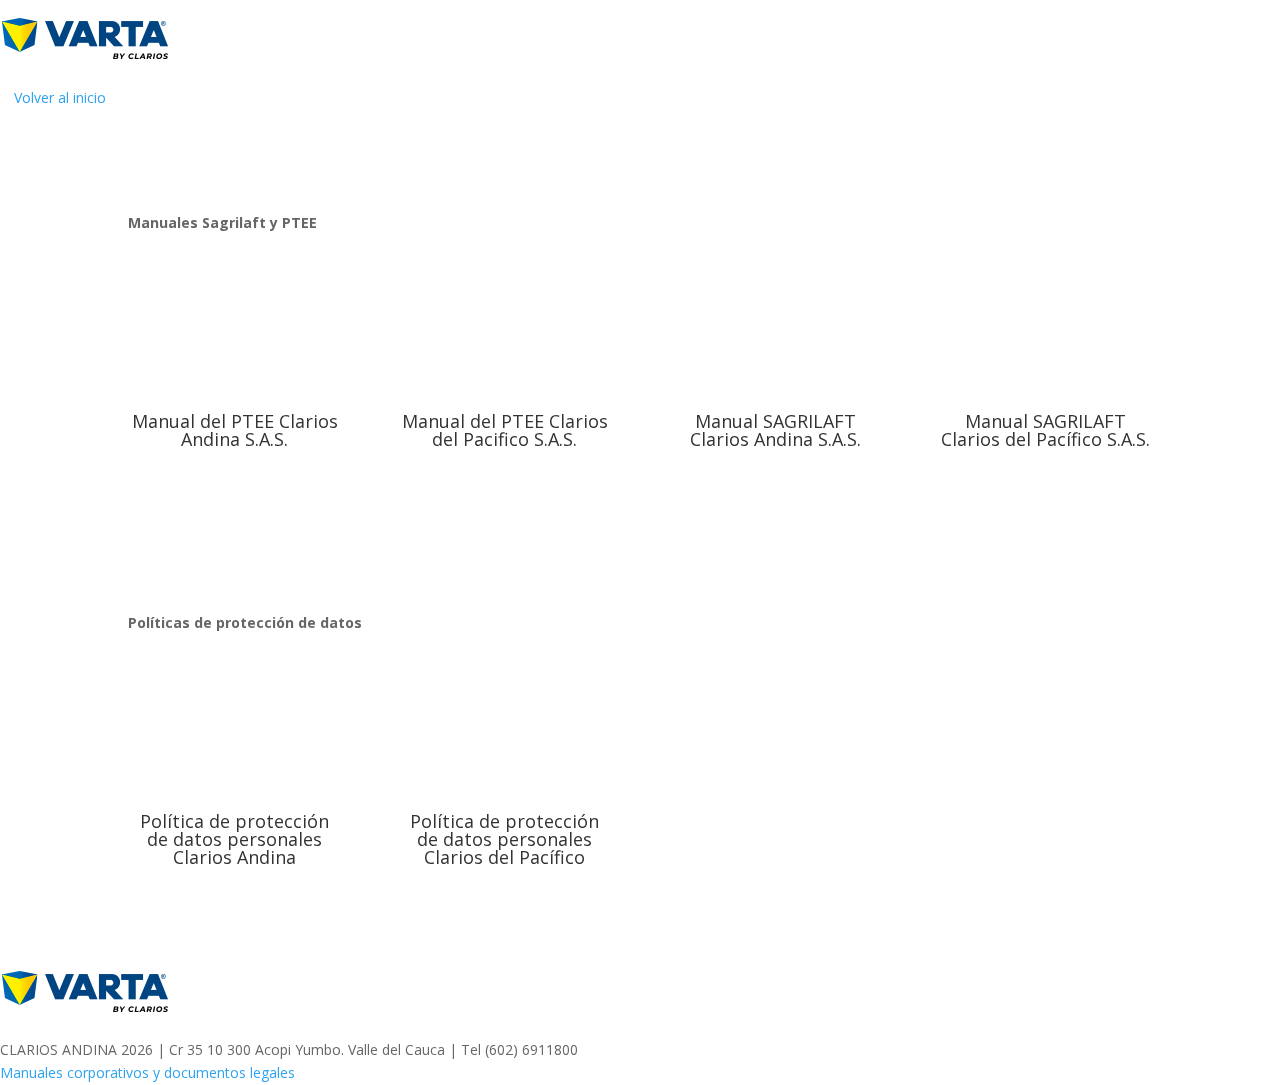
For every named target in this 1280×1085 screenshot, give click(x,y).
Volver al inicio (60, 97)
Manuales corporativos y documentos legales (147, 1072)
